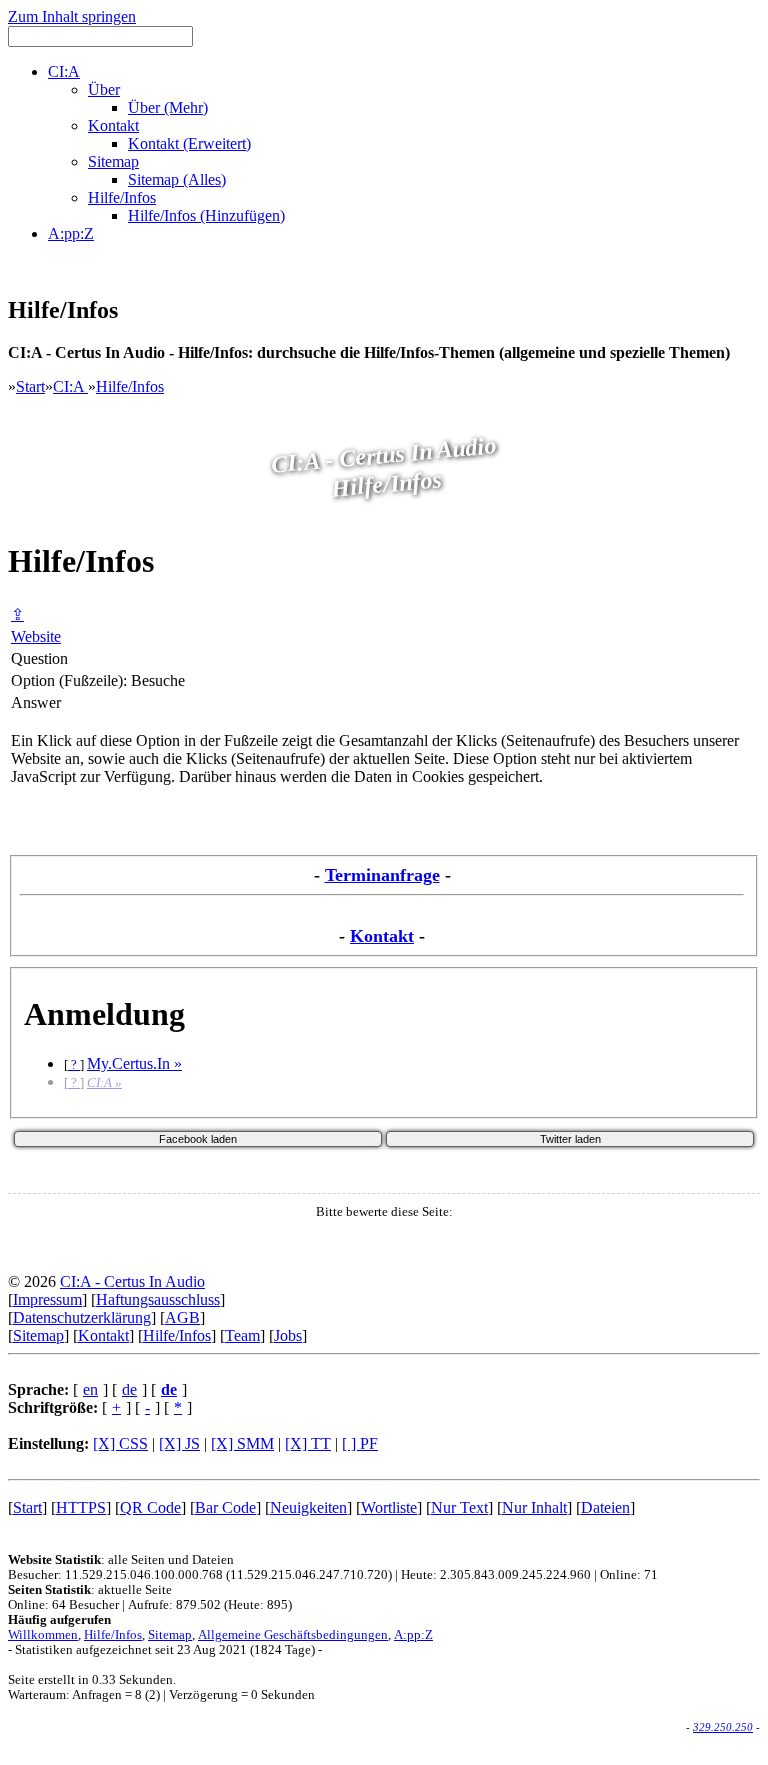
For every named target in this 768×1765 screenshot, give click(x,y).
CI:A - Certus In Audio (132, 1281)
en (90, 1389)
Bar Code (225, 1507)
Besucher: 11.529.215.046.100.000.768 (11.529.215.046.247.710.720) (200, 1575)
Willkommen (43, 1635)
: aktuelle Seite (90, 1590)
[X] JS (179, 1443)
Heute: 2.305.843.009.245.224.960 (496, 1575)
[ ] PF (360, 1443)
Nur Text (459, 1507)
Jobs (288, 1335)
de (129, 1389)
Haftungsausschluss (158, 1299)
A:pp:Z (413, 1635)
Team (242, 1335)
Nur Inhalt (534, 1507)
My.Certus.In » (134, 1063)
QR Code (150, 1507)
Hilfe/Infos (130, 386)
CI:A (70, 386)
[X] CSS (120, 1443)
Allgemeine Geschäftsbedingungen (293, 1635)
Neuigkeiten (308, 1507)
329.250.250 (723, 1727)
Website (36, 636)
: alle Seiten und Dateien (121, 1560)
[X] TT (308, 1443)
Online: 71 (629, 1575)
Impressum (47, 1299)
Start (30, 386)
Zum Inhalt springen (72, 16)
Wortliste (389, 1507)
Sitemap (38, 1335)
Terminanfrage (382, 875)
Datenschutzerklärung (82, 1317)
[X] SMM (242, 1443)
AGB (182, 1317)
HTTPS (81, 1507)
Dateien (605, 1507)
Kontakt (382, 936)
